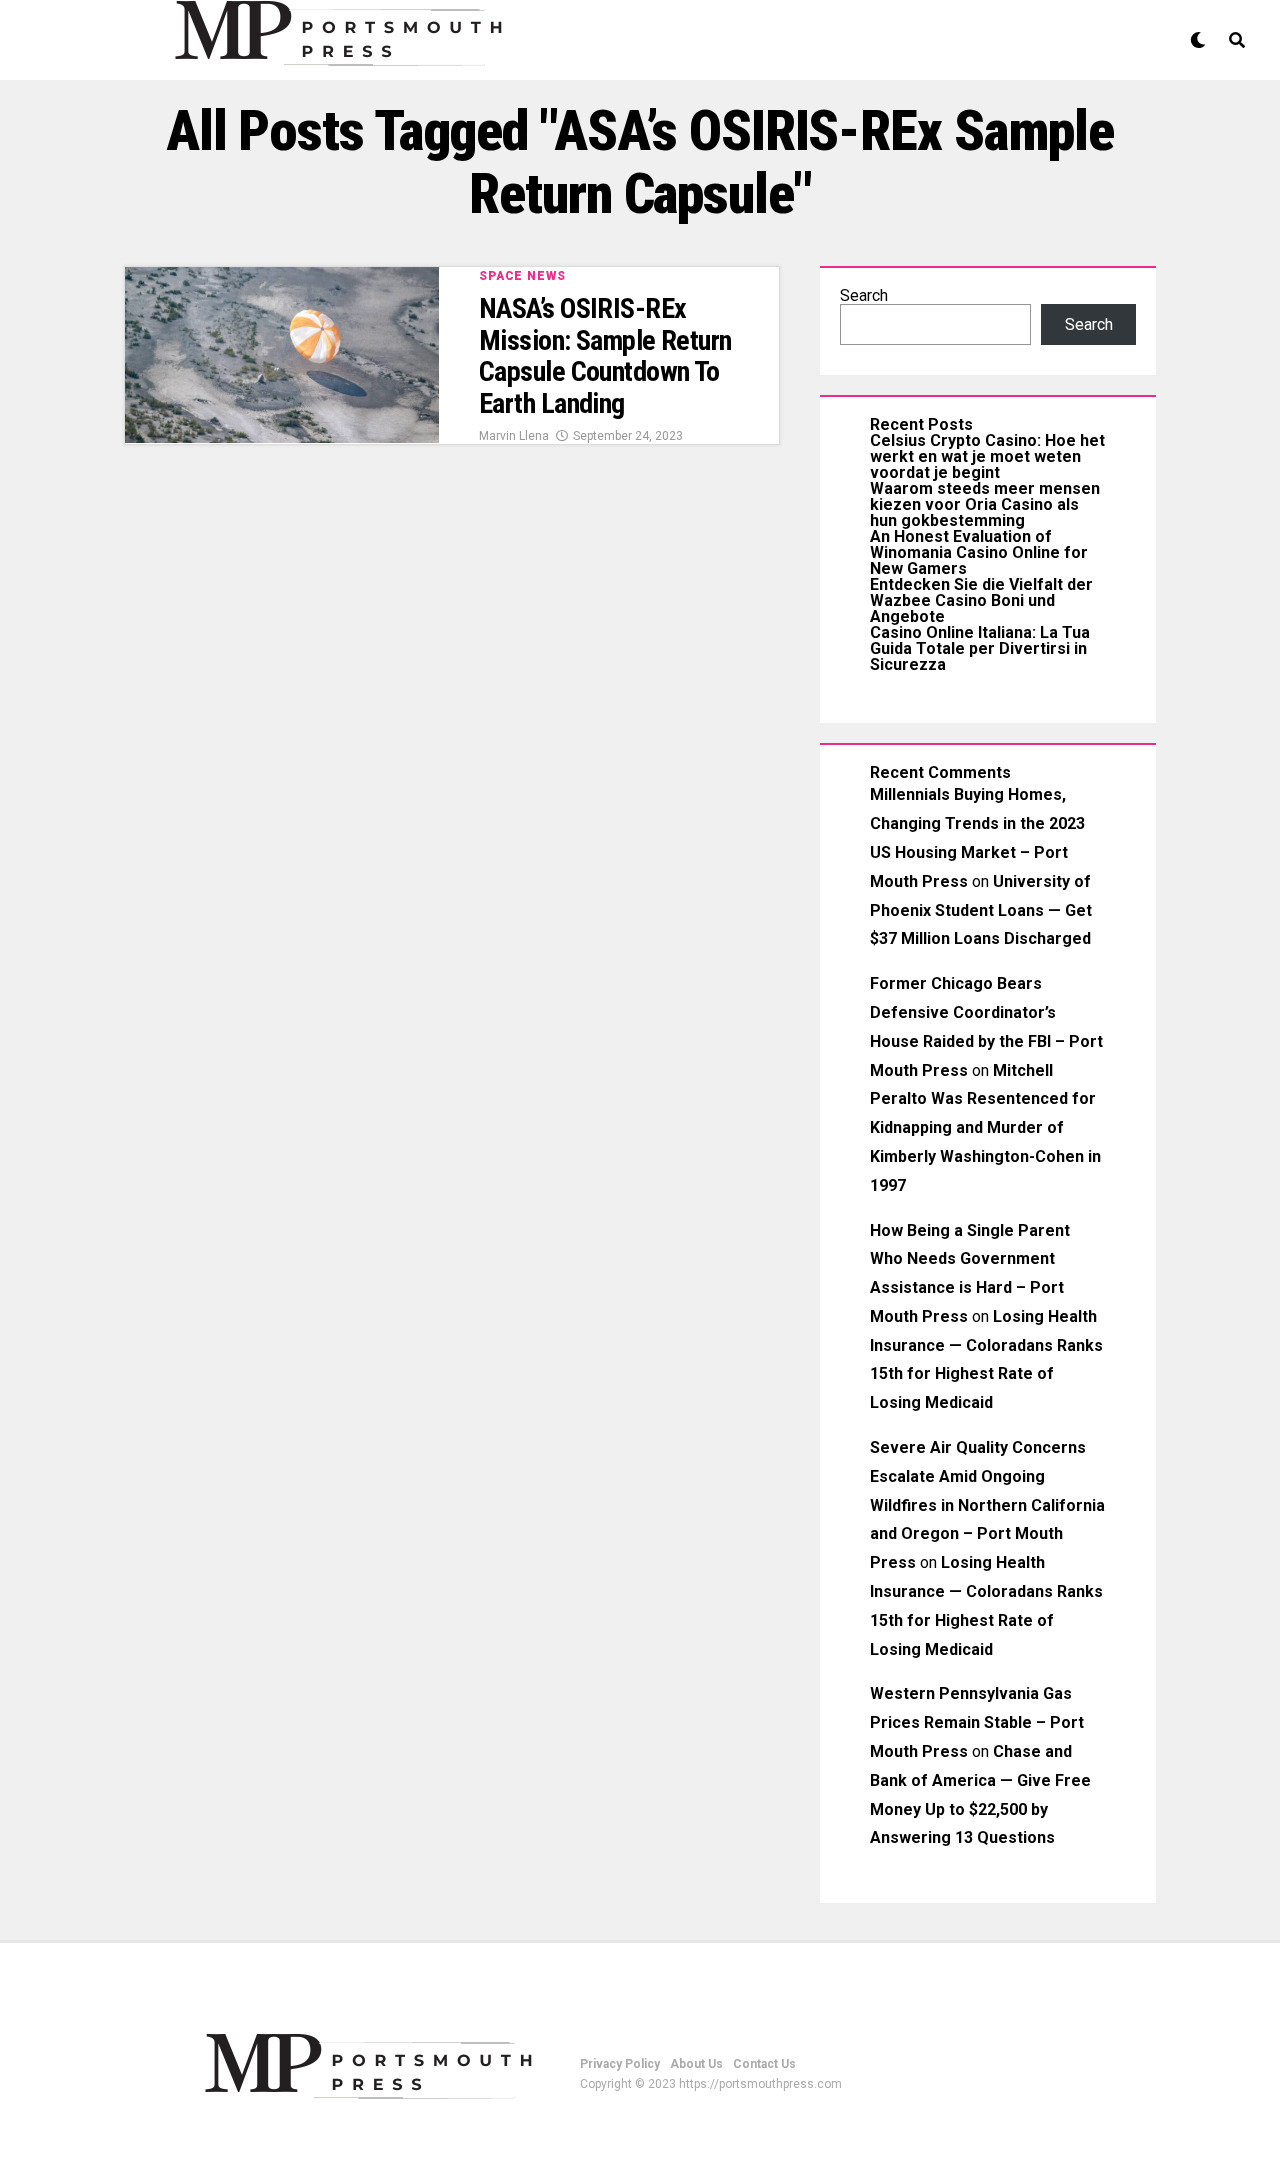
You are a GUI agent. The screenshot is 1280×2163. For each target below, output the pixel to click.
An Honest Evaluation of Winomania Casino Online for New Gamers (979, 552)
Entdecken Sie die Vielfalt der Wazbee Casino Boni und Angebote (981, 600)
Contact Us (764, 2064)
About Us (696, 2064)
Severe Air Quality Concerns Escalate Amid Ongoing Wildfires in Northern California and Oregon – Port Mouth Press (987, 1505)
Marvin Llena (514, 436)
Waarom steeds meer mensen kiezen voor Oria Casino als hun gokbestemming (985, 504)
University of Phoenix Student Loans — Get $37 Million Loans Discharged (981, 910)
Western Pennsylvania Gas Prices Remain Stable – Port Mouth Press (977, 1722)
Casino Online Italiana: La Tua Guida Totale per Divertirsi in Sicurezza (980, 648)
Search (864, 295)
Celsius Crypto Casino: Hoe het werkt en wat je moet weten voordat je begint (987, 456)
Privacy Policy (620, 2064)
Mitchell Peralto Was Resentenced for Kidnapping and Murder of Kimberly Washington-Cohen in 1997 (985, 1128)
